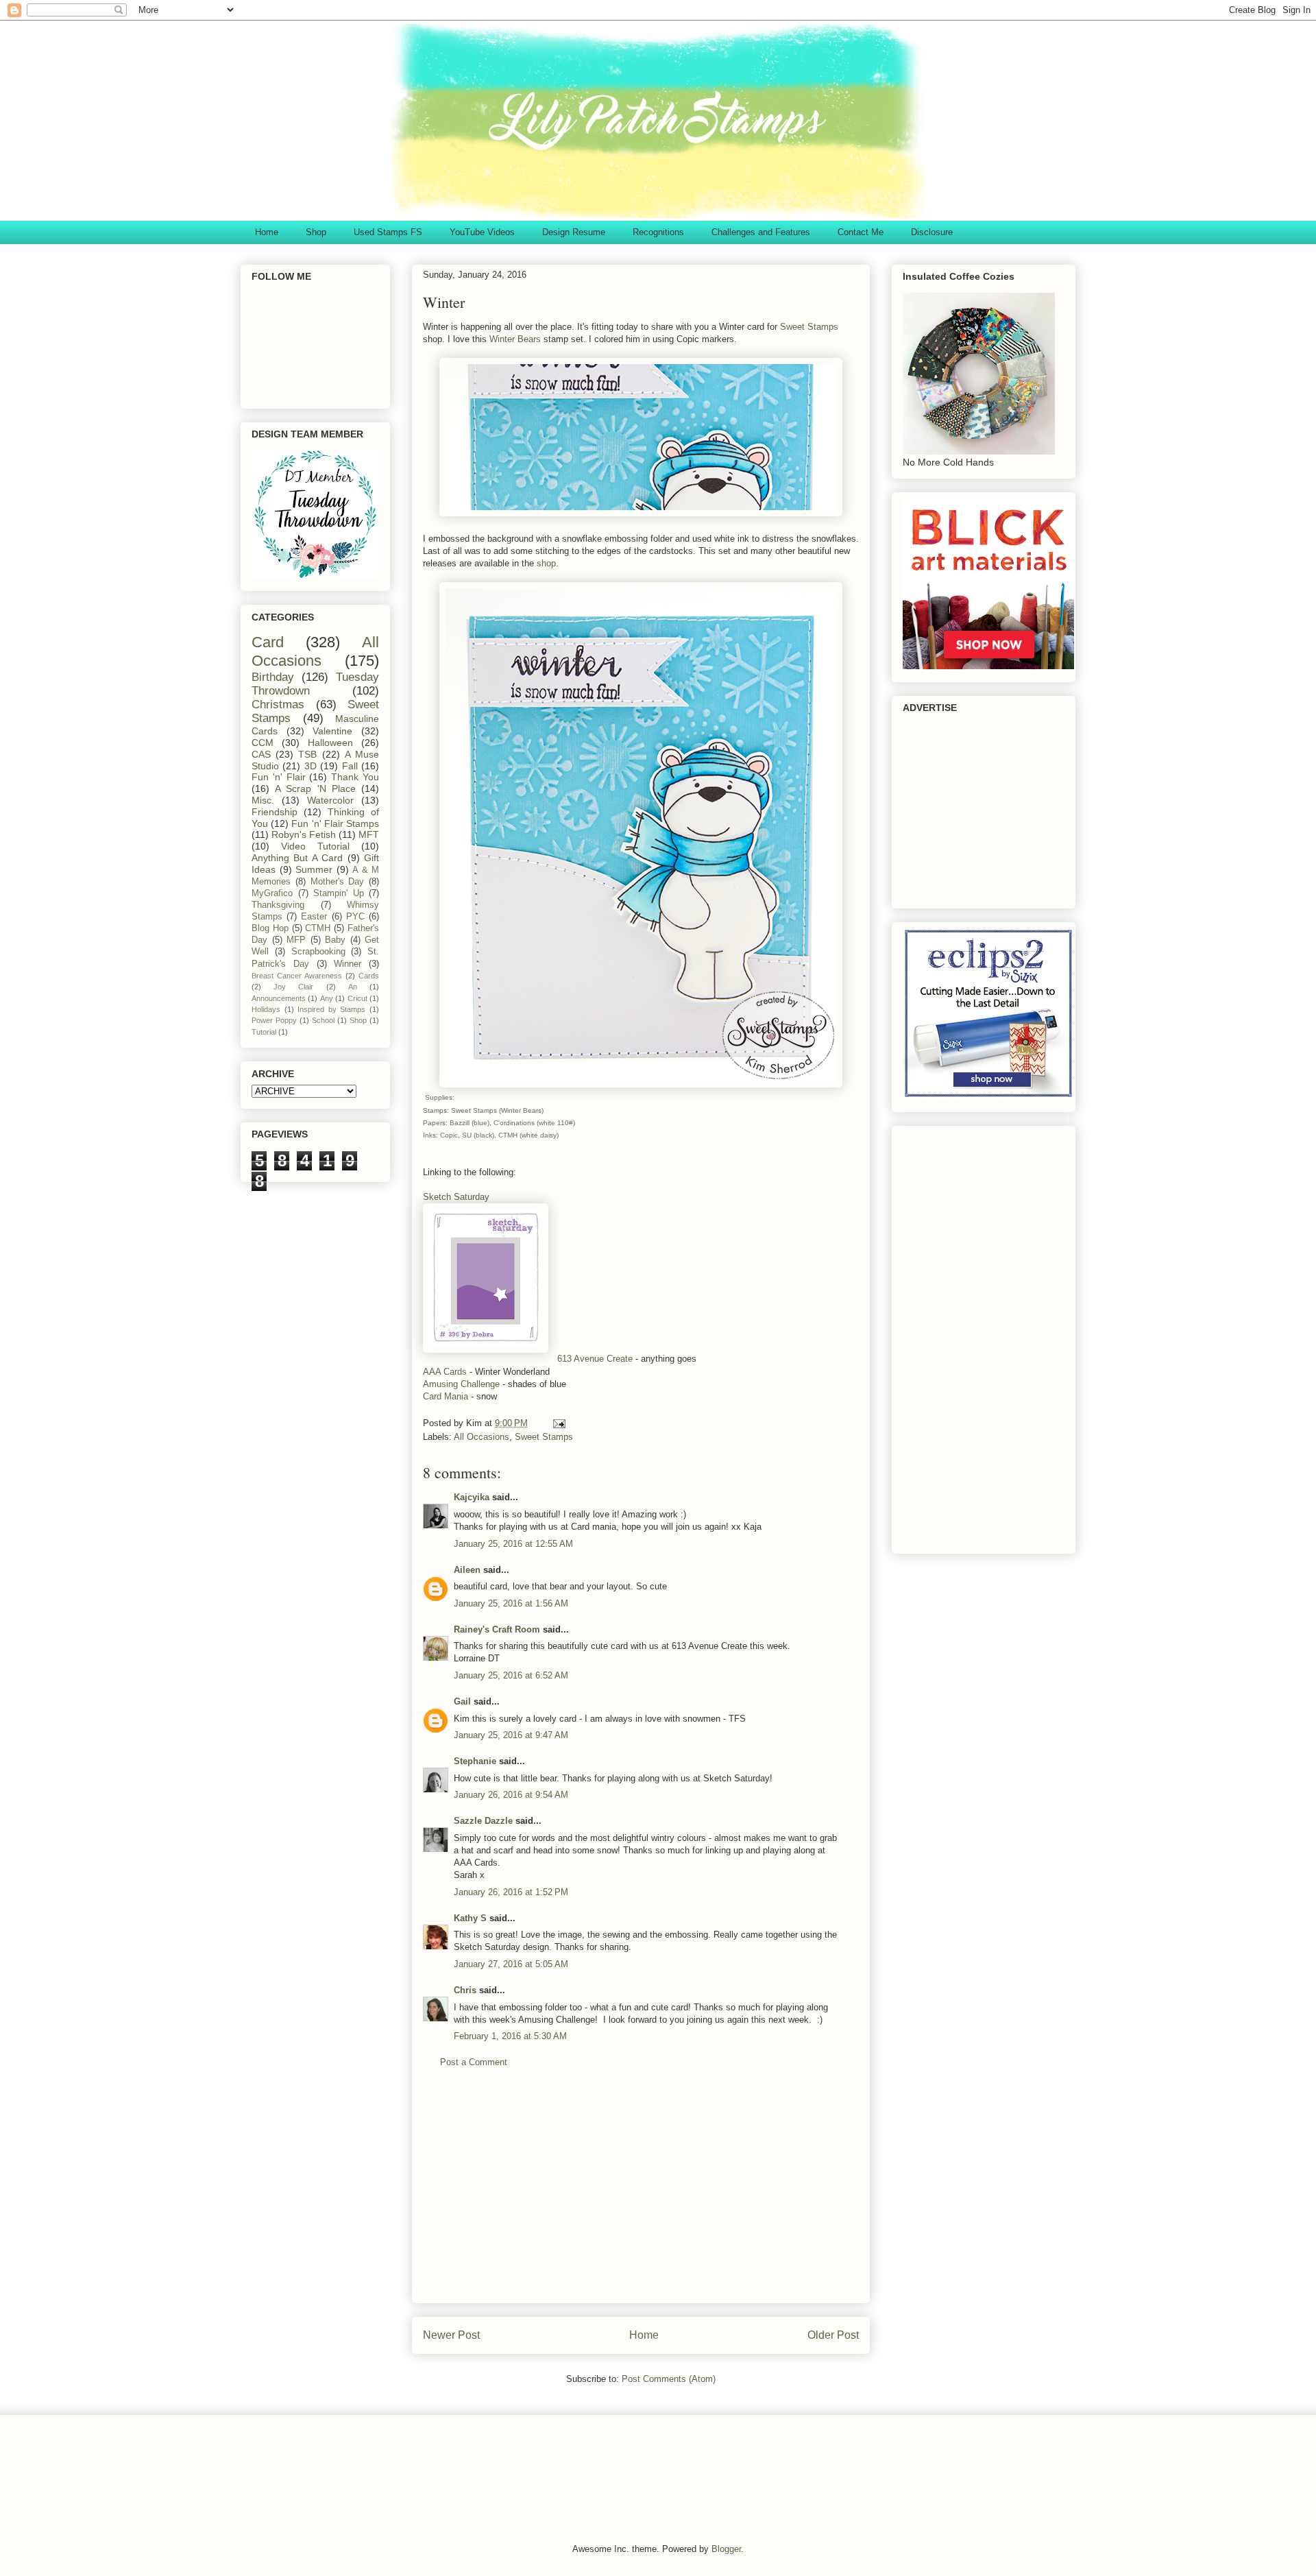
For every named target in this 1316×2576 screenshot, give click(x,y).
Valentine (332, 731)
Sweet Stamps (809, 327)
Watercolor (330, 800)
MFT (369, 834)
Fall (350, 766)
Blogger (726, 2549)
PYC (355, 917)
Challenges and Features (761, 232)
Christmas (278, 705)
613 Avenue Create (595, 1359)
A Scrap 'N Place (315, 789)
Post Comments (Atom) (669, 2379)
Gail (462, 1701)
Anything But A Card (297, 858)
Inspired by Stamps (331, 1009)
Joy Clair (293, 987)
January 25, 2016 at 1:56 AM (511, 1603)
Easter (314, 917)
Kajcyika (472, 1497)
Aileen (467, 1570)
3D (310, 766)
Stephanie (475, 1761)
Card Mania (447, 1396)
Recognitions (658, 232)
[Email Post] (558, 1423)
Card (268, 642)
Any (327, 998)
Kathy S (470, 1918)
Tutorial (264, 1032)
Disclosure (932, 232)
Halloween (330, 743)
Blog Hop (270, 928)
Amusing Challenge (461, 1384)
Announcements (279, 998)
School (323, 1020)
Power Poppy (274, 1020)
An (353, 987)
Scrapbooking (318, 952)
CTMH (318, 928)
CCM (263, 743)
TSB (307, 754)
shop (546, 563)
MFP (296, 940)
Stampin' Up (339, 893)
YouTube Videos (482, 232)
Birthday (273, 677)
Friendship (275, 812)
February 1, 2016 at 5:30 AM (510, 2036)
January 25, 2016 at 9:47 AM (511, 1735)
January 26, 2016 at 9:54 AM (511, 1795)
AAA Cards (445, 1372)
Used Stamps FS (388, 232)
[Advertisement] (641, 2196)
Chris (465, 1990)
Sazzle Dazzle (483, 1821)
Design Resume (574, 232)
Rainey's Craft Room (497, 1629)
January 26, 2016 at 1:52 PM (511, 1892)
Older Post (833, 2335)
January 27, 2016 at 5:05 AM (511, 1964)
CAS (261, 754)
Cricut (357, 998)
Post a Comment (474, 2062)
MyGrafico (272, 893)
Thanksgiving (278, 905)
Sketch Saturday (456, 1197)
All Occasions (482, 1437)
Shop (316, 232)
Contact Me (861, 232)
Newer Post (451, 2335)
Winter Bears (515, 339)
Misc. (263, 800)
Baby (335, 940)
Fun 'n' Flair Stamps (335, 823)
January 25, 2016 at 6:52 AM (511, 1675)
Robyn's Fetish (304, 834)
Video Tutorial (315, 846)
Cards (369, 976)
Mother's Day (338, 882)
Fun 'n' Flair (279, 777)
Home (267, 232)
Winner (348, 964)
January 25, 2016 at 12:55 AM (513, 1544)
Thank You (355, 777)
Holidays (266, 1009)
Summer (314, 869)
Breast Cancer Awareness (297, 976)
